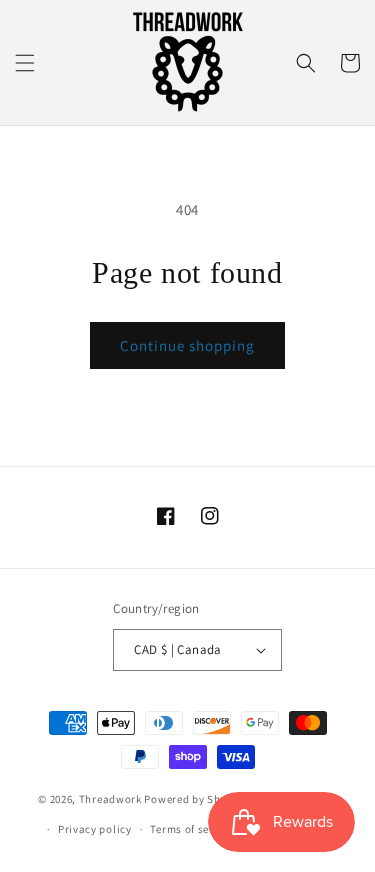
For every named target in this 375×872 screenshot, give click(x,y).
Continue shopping (187, 345)
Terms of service (192, 829)
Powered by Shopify (195, 798)
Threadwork (110, 798)
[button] (25, 63)
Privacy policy (95, 829)
